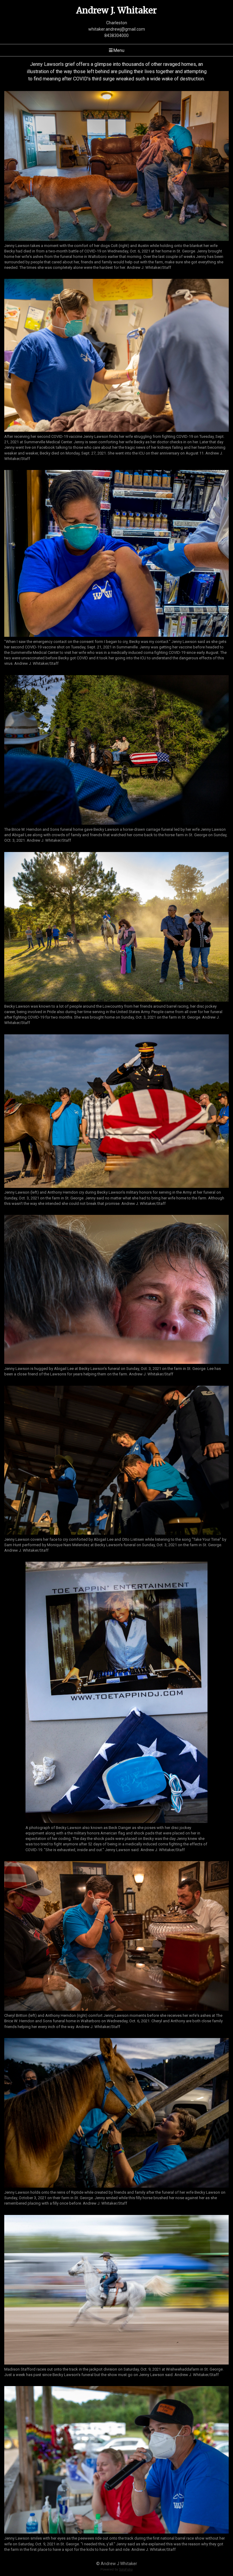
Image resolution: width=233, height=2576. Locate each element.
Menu (118, 50)
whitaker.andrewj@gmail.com (117, 29)
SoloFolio (126, 2569)
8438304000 (116, 35)
